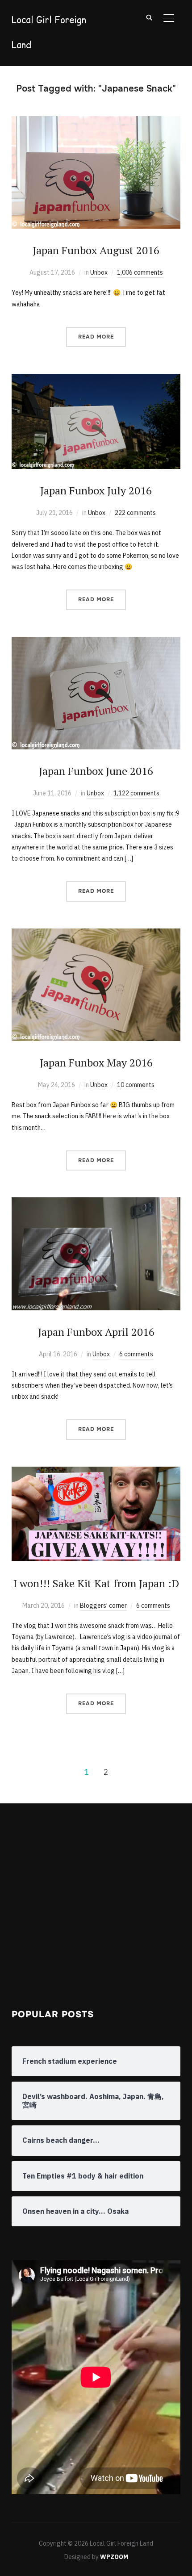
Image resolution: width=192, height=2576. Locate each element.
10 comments (136, 1085)
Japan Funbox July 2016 (96, 490)
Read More (96, 337)
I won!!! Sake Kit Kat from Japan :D (96, 1583)
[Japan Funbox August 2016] (96, 121)
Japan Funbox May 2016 (96, 1062)
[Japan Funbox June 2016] (96, 642)
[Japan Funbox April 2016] (96, 1203)
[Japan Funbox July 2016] (96, 379)
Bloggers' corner (103, 1606)
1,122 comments (136, 793)
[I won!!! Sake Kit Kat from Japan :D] (96, 1472)
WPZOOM (114, 2557)
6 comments (136, 1354)
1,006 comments (140, 272)
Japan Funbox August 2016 (96, 250)
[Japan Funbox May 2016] (96, 934)
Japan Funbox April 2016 (96, 1332)
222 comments (135, 513)
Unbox (99, 272)
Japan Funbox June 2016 (96, 771)
